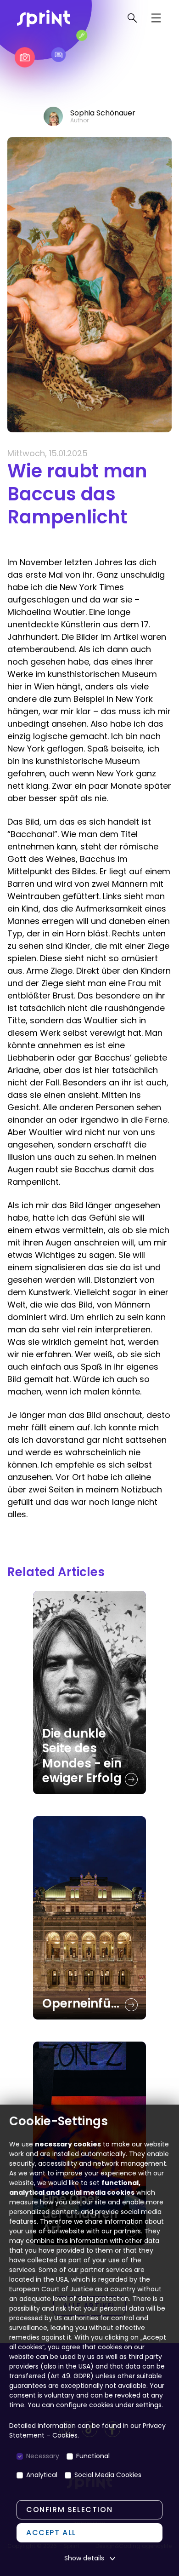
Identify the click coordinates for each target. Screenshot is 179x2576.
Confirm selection (69, 2510)
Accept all (51, 2533)
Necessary (43, 2456)
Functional (93, 2456)
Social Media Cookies (108, 2475)
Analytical (42, 2475)
